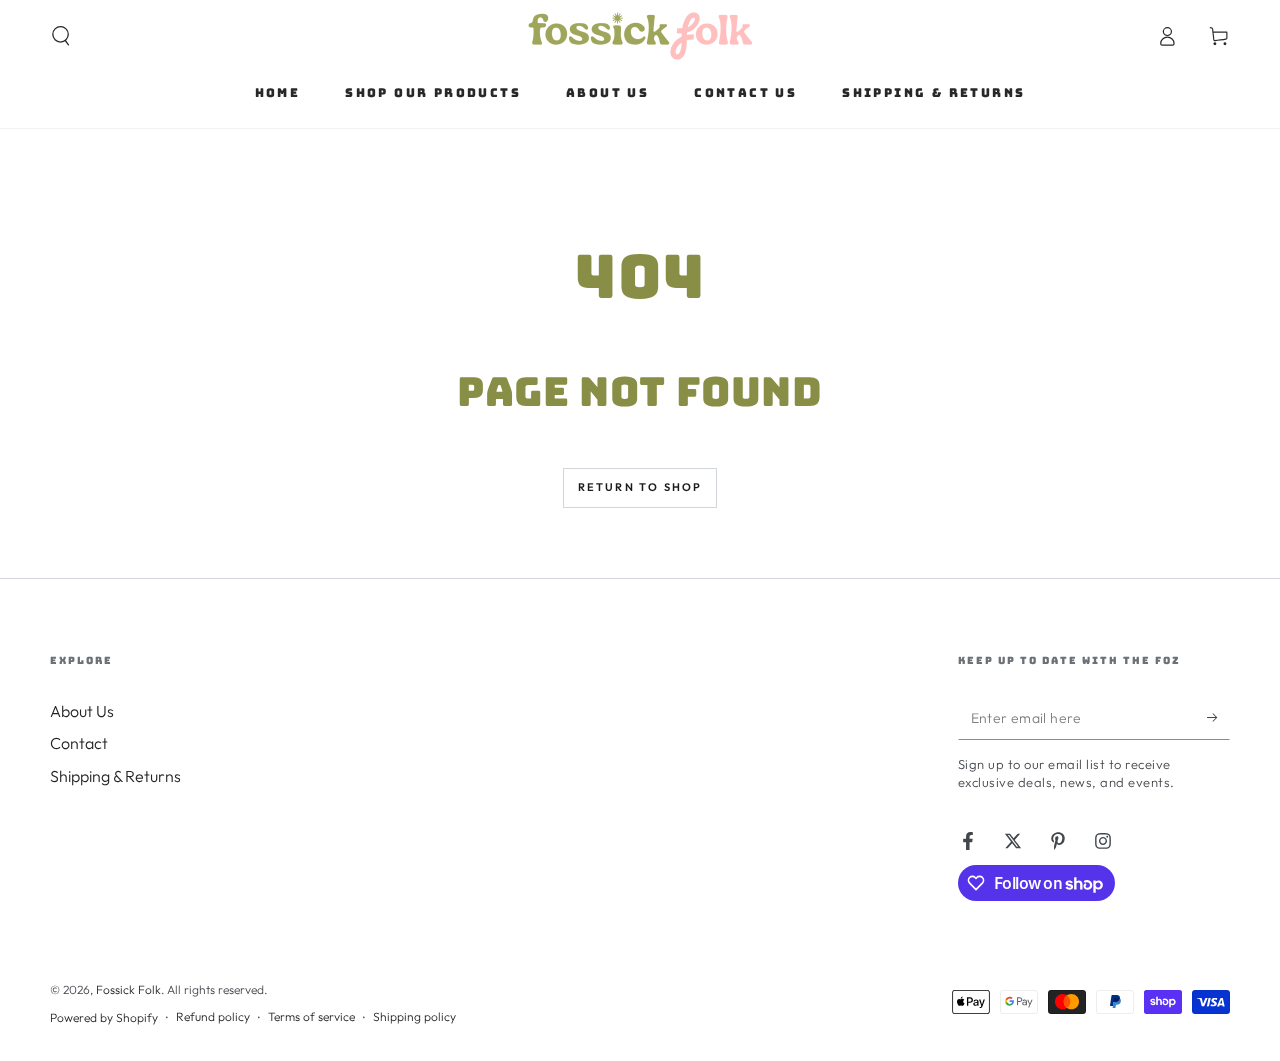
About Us (82, 711)
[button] (61, 36)
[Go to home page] (640, 36)
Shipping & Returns (115, 776)
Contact (79, 743)
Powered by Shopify (104, 1017)
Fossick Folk (128, 989)
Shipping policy (414, 1016)
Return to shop (640, 487)
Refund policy (213, 1016)
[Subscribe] (1218, 717)
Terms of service (311, 1016)
